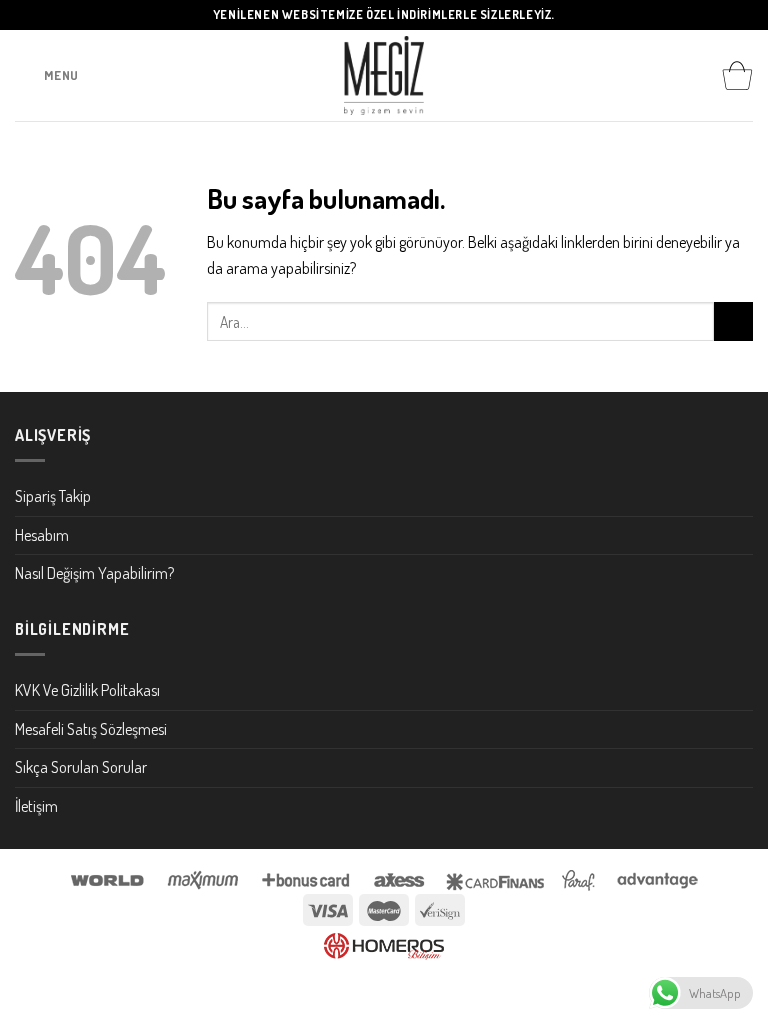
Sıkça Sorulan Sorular (81, 767)
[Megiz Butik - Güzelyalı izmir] (384, 75)
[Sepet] (737, 76)
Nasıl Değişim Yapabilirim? (94, 573)
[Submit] (733, 321)
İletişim (36, 806)
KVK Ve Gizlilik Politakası (87, 690)
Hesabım (42, 535)
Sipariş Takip (53, 496)
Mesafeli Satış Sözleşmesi (91, 729)
